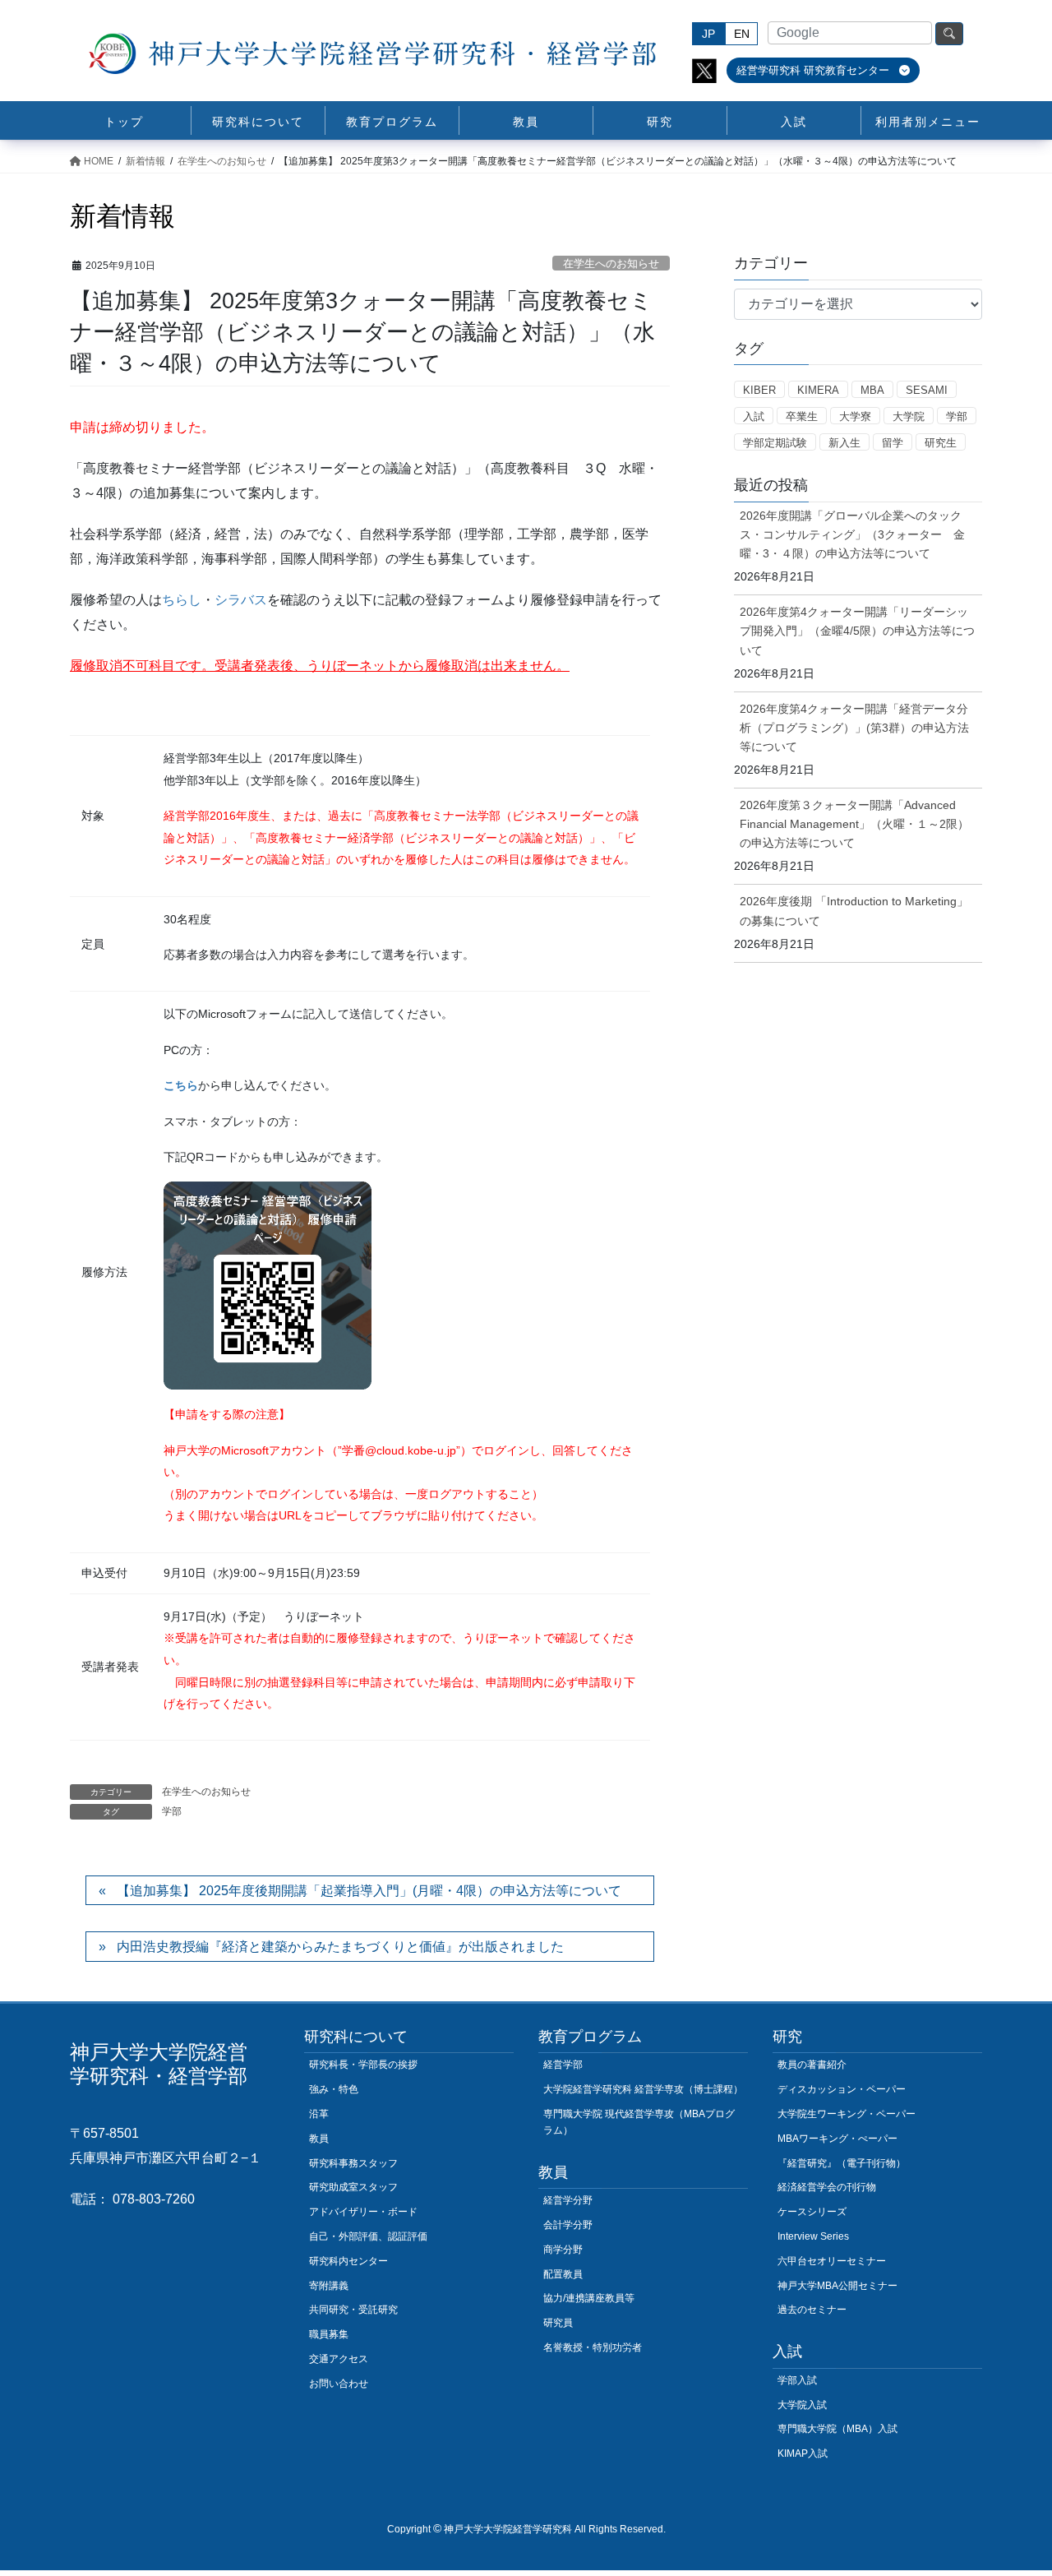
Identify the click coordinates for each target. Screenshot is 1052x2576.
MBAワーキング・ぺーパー (837, 2139)
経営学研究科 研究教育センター (814, 70)
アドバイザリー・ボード (363, 2212)
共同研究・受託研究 (353, 2310)
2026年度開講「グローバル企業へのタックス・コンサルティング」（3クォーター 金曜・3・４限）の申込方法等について (852, 534)
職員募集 (329, 2334)
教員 (319, 2139)
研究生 (941, 443)
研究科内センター (348, 2261)
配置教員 (563, 2274)
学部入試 (797, 2380)
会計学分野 (568, 2225)
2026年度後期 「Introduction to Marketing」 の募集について (854, 911)
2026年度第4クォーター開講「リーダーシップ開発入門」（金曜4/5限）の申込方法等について (857, 631)
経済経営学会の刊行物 (827, 2187)
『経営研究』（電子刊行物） (842, 2163)
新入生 (844, 443)
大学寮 (855, 416)
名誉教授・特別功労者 (593, 2347)
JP (708, 34)
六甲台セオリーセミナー (832, 2261)
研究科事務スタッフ (353, 2163)
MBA (872, 390)
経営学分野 (568, 2200)
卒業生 (802, 416)
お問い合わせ (339, 2384)
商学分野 (563, 2250)
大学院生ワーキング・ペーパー (847, 2114)
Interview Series (813, 2236)
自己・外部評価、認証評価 (368, 2236)
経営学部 (563, 2065)
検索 (949, 34)
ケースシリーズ (812, 2212)
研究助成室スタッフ (353, 2187)
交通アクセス (339, 2359)
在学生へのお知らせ (611, 264)
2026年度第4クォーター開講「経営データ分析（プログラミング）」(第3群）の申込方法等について (854, 728)
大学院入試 (802, 2405)
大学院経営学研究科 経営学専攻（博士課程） (643, 2089)
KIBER (759, 390)
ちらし (182, 600)
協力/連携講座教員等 (589, 2298)
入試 (754, 416)
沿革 (319, 2114)
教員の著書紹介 (812, 2065)
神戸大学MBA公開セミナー (837, 2286)
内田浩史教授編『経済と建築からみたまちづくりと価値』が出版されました (340, 1947)
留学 (893, 443)
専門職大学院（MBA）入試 (837, 2429)
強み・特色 (334, 2089)
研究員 (558, 2323)
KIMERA (818, 390)
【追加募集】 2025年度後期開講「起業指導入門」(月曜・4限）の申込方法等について (369, 1891)
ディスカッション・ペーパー (842, 2089)
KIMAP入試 (803, 2453)
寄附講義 (329, 2286)
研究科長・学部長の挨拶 (363, 2065)
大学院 (909, 416)
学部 (172, 1811)
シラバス (241, 600)
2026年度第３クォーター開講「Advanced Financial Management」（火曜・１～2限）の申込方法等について (854, 824)
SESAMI (927, 390)
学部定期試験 (775, 443)
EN (742, 34)
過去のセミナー (812, 2310)
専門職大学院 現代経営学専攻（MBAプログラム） (639, 2122)
